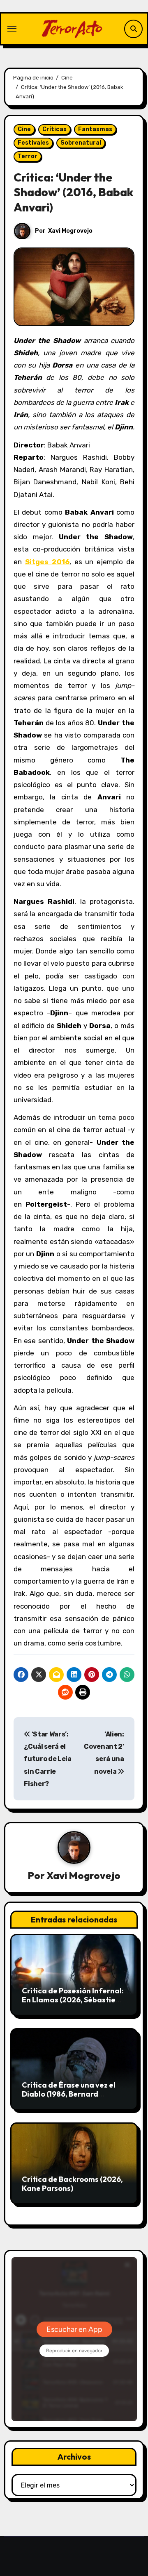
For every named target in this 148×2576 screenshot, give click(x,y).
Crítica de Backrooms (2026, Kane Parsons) (72, 2184)
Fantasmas (95, 129)
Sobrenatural (81, 143)
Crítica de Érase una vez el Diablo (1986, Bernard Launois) (69, 2094)
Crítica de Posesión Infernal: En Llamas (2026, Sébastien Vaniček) (73, 2000)
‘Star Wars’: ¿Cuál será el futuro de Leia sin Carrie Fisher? (48, 1759)
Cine (24, 129)
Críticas (54, 129)
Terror (28, 156)
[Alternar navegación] (12, 29)
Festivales (33, 143)
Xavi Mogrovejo (70, 231)
